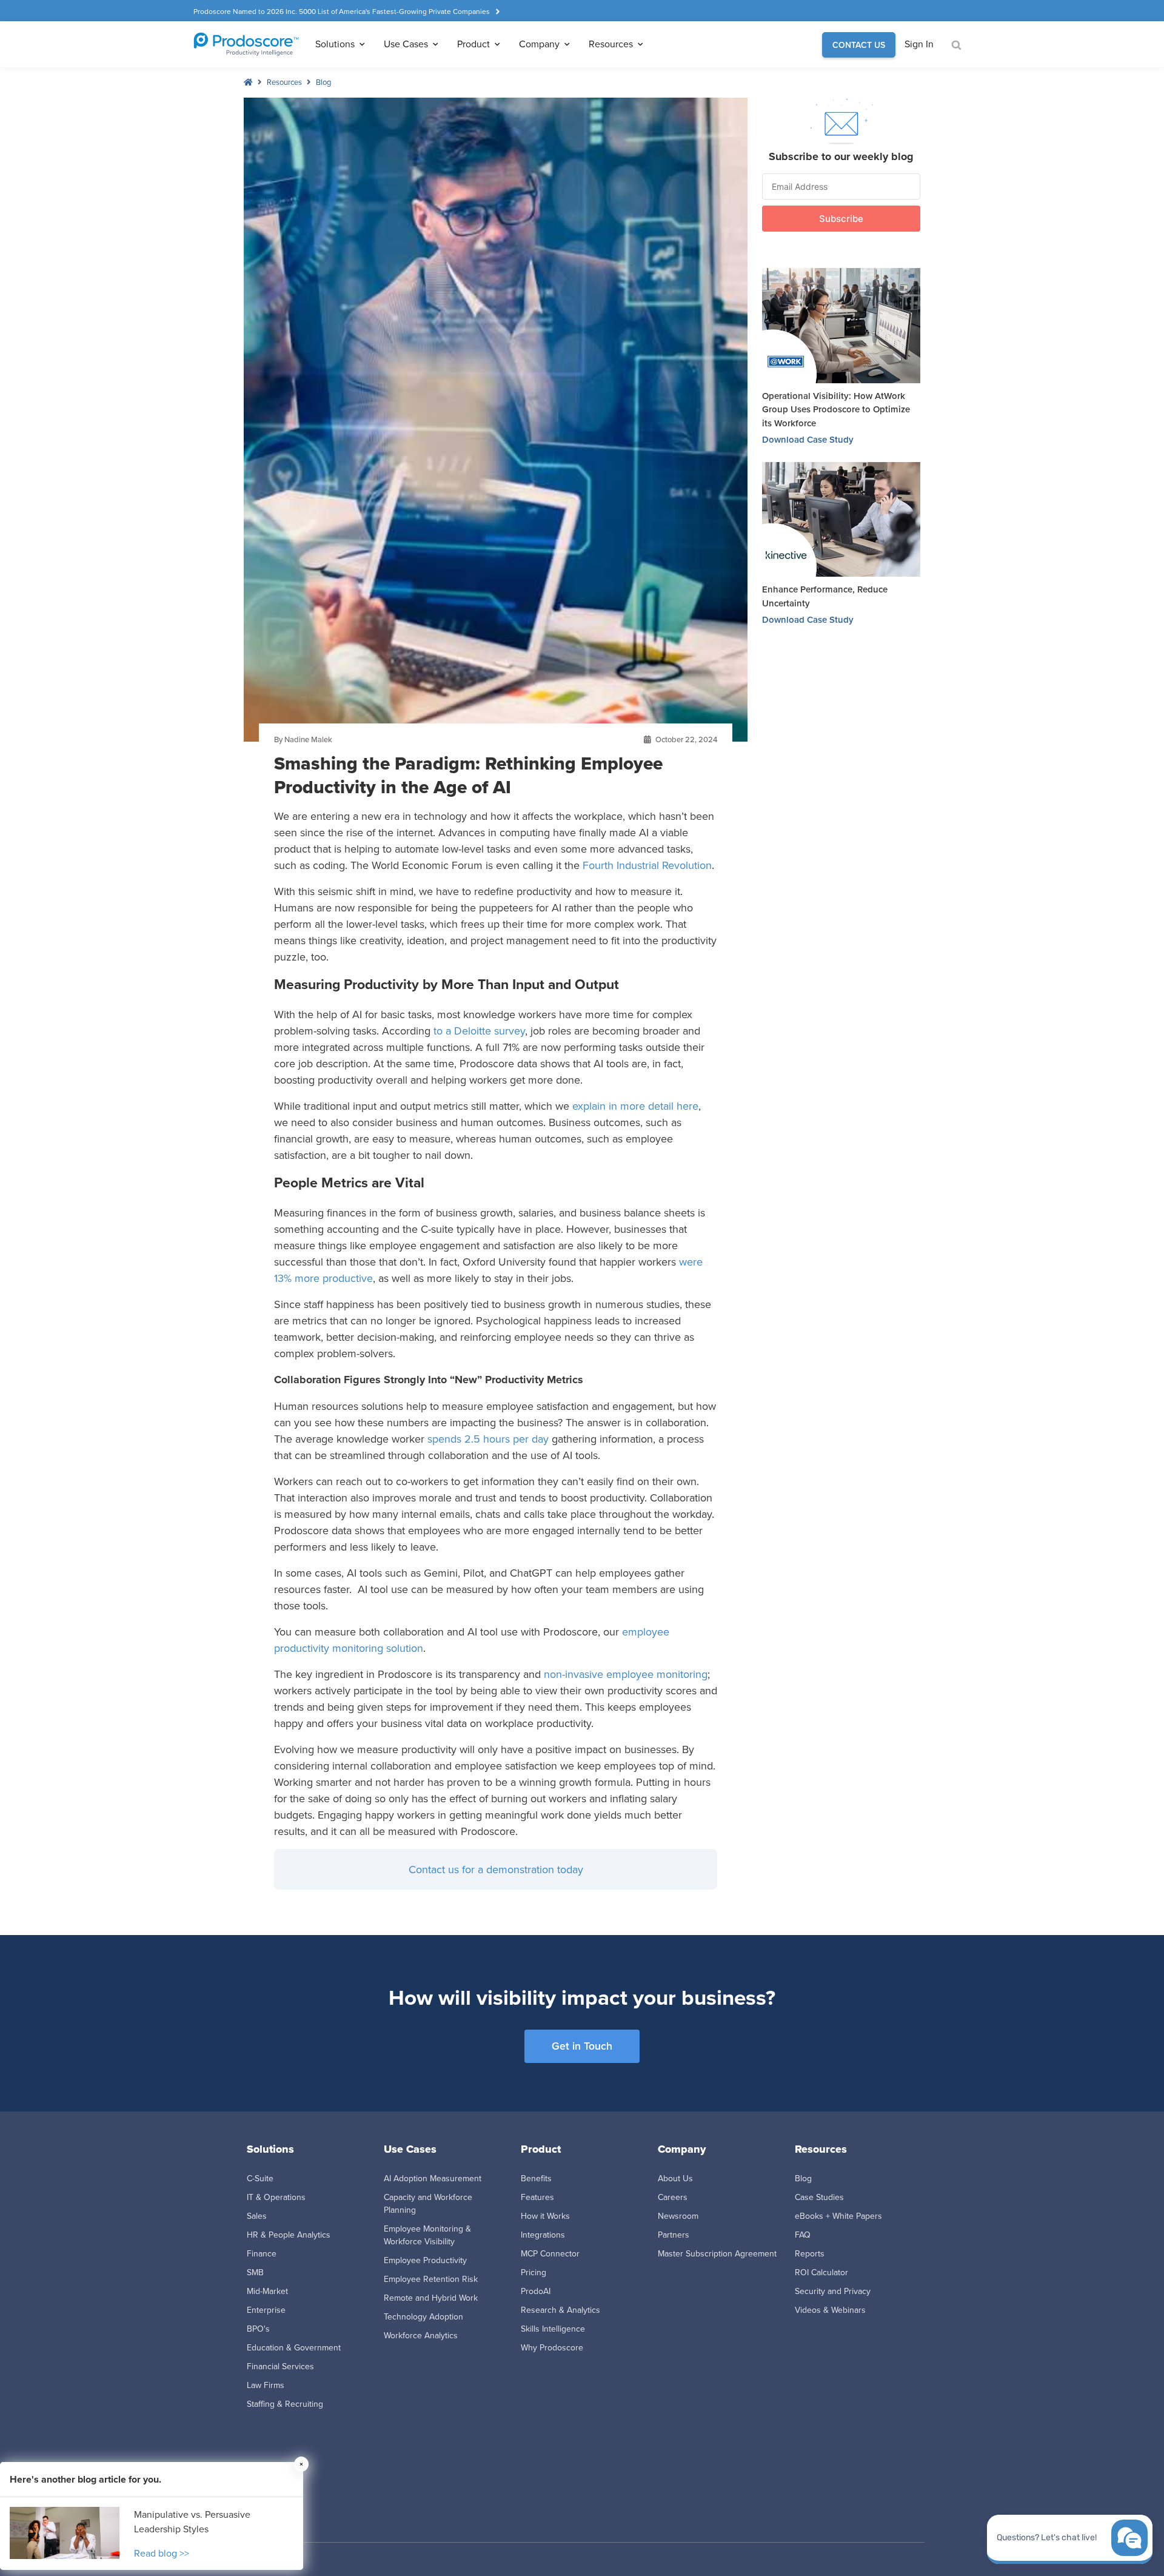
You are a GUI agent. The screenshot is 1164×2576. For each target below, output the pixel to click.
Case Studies (819, 2197)
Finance (262, 2253)
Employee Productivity (425, 2260)
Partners (674, 2235)
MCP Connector (550, 2253)
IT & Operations (276, 2197)
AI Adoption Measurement (433, 2178)
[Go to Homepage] (246, 44)
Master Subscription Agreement (717, 2253)
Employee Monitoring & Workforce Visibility (427, 2235)
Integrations (543, 2235)
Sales (257, 2216)
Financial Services (280, 2366)
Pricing (533, 2272)
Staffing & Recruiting (285, 2404)
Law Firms (266, 2385)
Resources (284, 82)
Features (537, 2197)
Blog (323, 82)
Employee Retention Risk (431, 2279)
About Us (675, 2178)
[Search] (956, 45)
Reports (810, 2253)
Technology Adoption (423, 2316)
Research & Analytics (560, 2310)
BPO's (258, 2329)
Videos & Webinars (830, 2310)
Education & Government (294, 2347)
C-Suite (260, 2178)
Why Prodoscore (552, 2347)
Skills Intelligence (553, 2329)
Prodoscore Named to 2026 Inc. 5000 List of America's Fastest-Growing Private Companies (342, 11)
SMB (255, 2272)
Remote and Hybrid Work (431, 2298)
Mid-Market (267, 2291)
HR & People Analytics (289, 2235)
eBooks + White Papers (838, 2216)
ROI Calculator (821, 2272)
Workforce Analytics (421, 2335)
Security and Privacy (833, 2291)
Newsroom (678, 2216)
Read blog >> (162, 2553)
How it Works (545, 2216)
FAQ (803, 2235)
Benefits (536, 2178)
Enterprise (266, 2310)
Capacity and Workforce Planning (428, 2203)
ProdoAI (536, 2291)
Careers (673, 2197)
